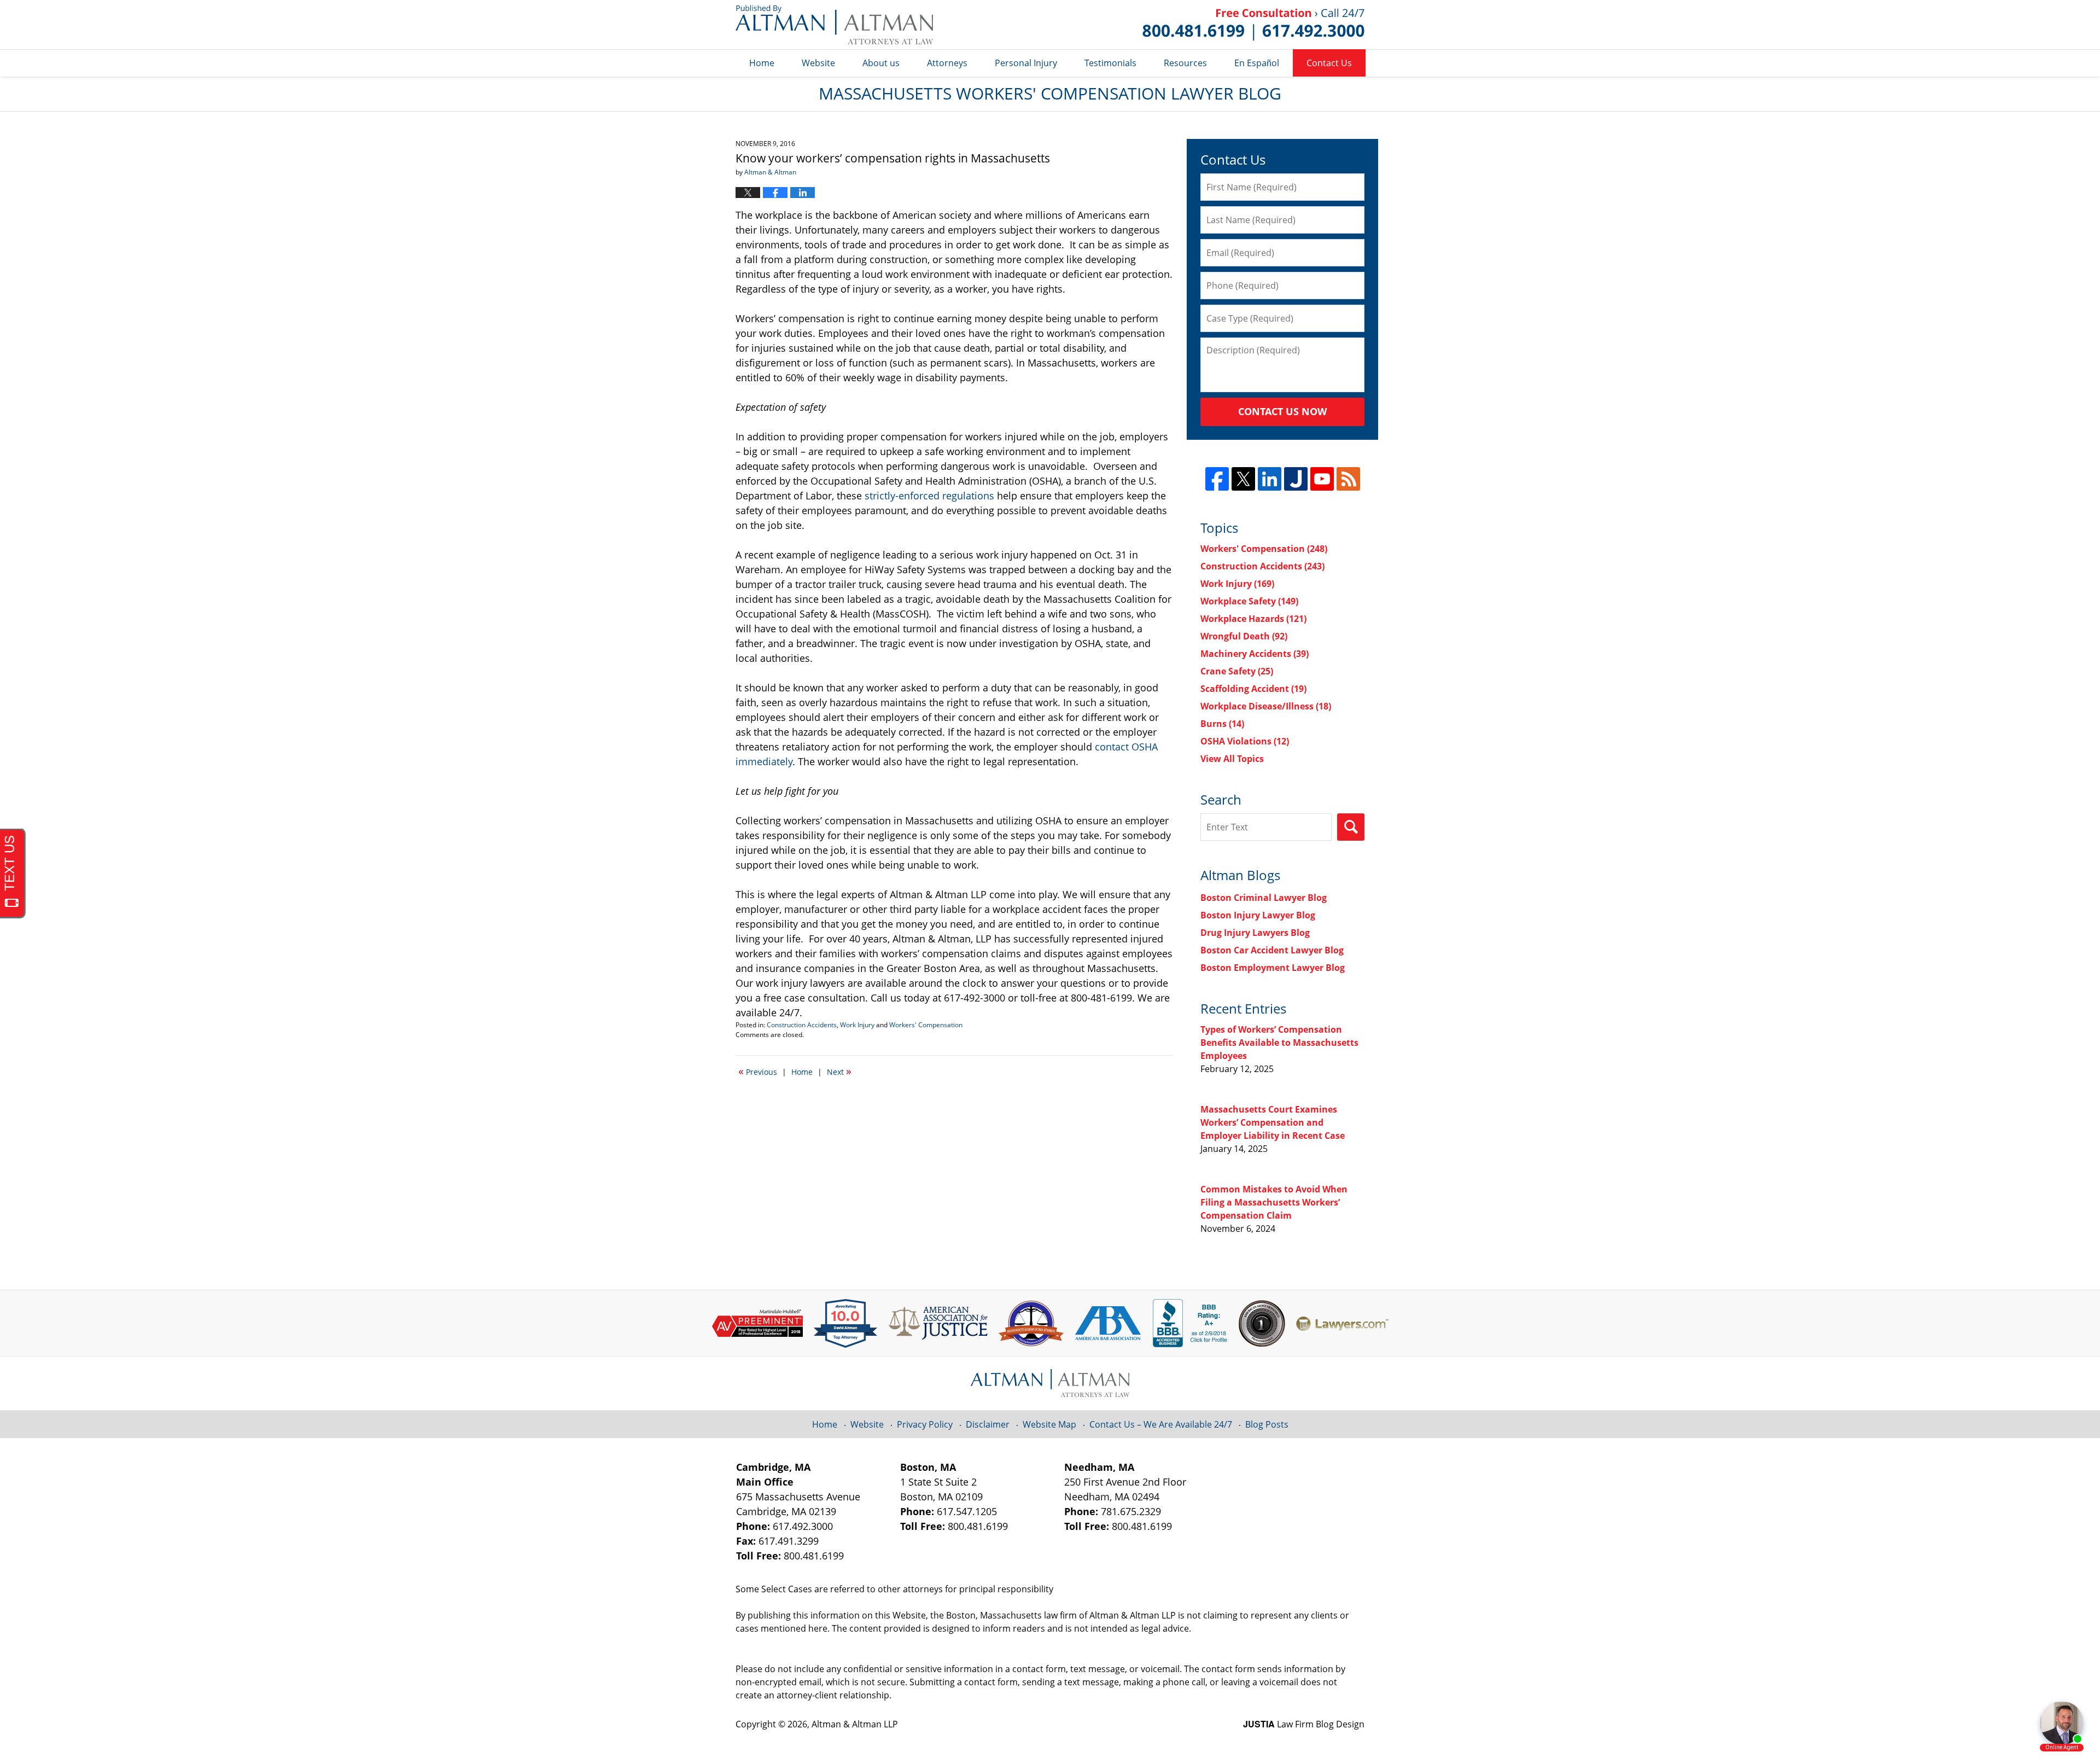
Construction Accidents (802, 1025)
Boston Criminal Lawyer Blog (1264, 898)
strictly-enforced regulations (929, 496)
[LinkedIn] (1270, 479)
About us (881, 63)
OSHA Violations (1245, 741)
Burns (1222, 724)
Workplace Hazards (1253, 619)
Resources (1185, 63)
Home (762, 63)
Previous (758, 1071)
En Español (1257, 63)
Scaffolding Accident (1253, 689)
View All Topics (1232, 759)
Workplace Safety (1249, 601)
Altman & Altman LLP (855, 1724)
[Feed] (1348, 479)
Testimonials (1110, 63)
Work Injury (857, 1025)
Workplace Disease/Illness (1266, 706)
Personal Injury (1026, 63)
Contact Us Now (1282, 411)
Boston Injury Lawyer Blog (1258, 915)
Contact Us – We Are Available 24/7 (1161, 1424)
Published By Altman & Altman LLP (1253, 25)
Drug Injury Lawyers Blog (1255, 933)
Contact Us (1329, 63)
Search (1351, 827)
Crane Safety (1237, 671)
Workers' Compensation (926, 1025)
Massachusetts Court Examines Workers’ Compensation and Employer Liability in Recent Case (1273, 1122)
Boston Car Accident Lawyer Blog (1272, 950)
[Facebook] (1217, 479)
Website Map (1049, 1424)
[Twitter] (1243, 479)
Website (818, 63)
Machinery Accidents (1255, 654)
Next (839, 1071)
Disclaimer (988, 1424)
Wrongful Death (1244, 636)
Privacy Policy (925, 1424)
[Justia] (1296, 479)
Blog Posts (1267, 1424)
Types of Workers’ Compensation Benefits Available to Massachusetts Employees (1279, 1043)
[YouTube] (1322, 479)
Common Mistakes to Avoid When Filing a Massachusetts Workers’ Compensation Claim (1274, 1202)
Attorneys (947, 63)
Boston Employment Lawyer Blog (1273, 968)
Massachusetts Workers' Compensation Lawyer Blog (834, 25)
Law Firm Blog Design (1304, 1724)
